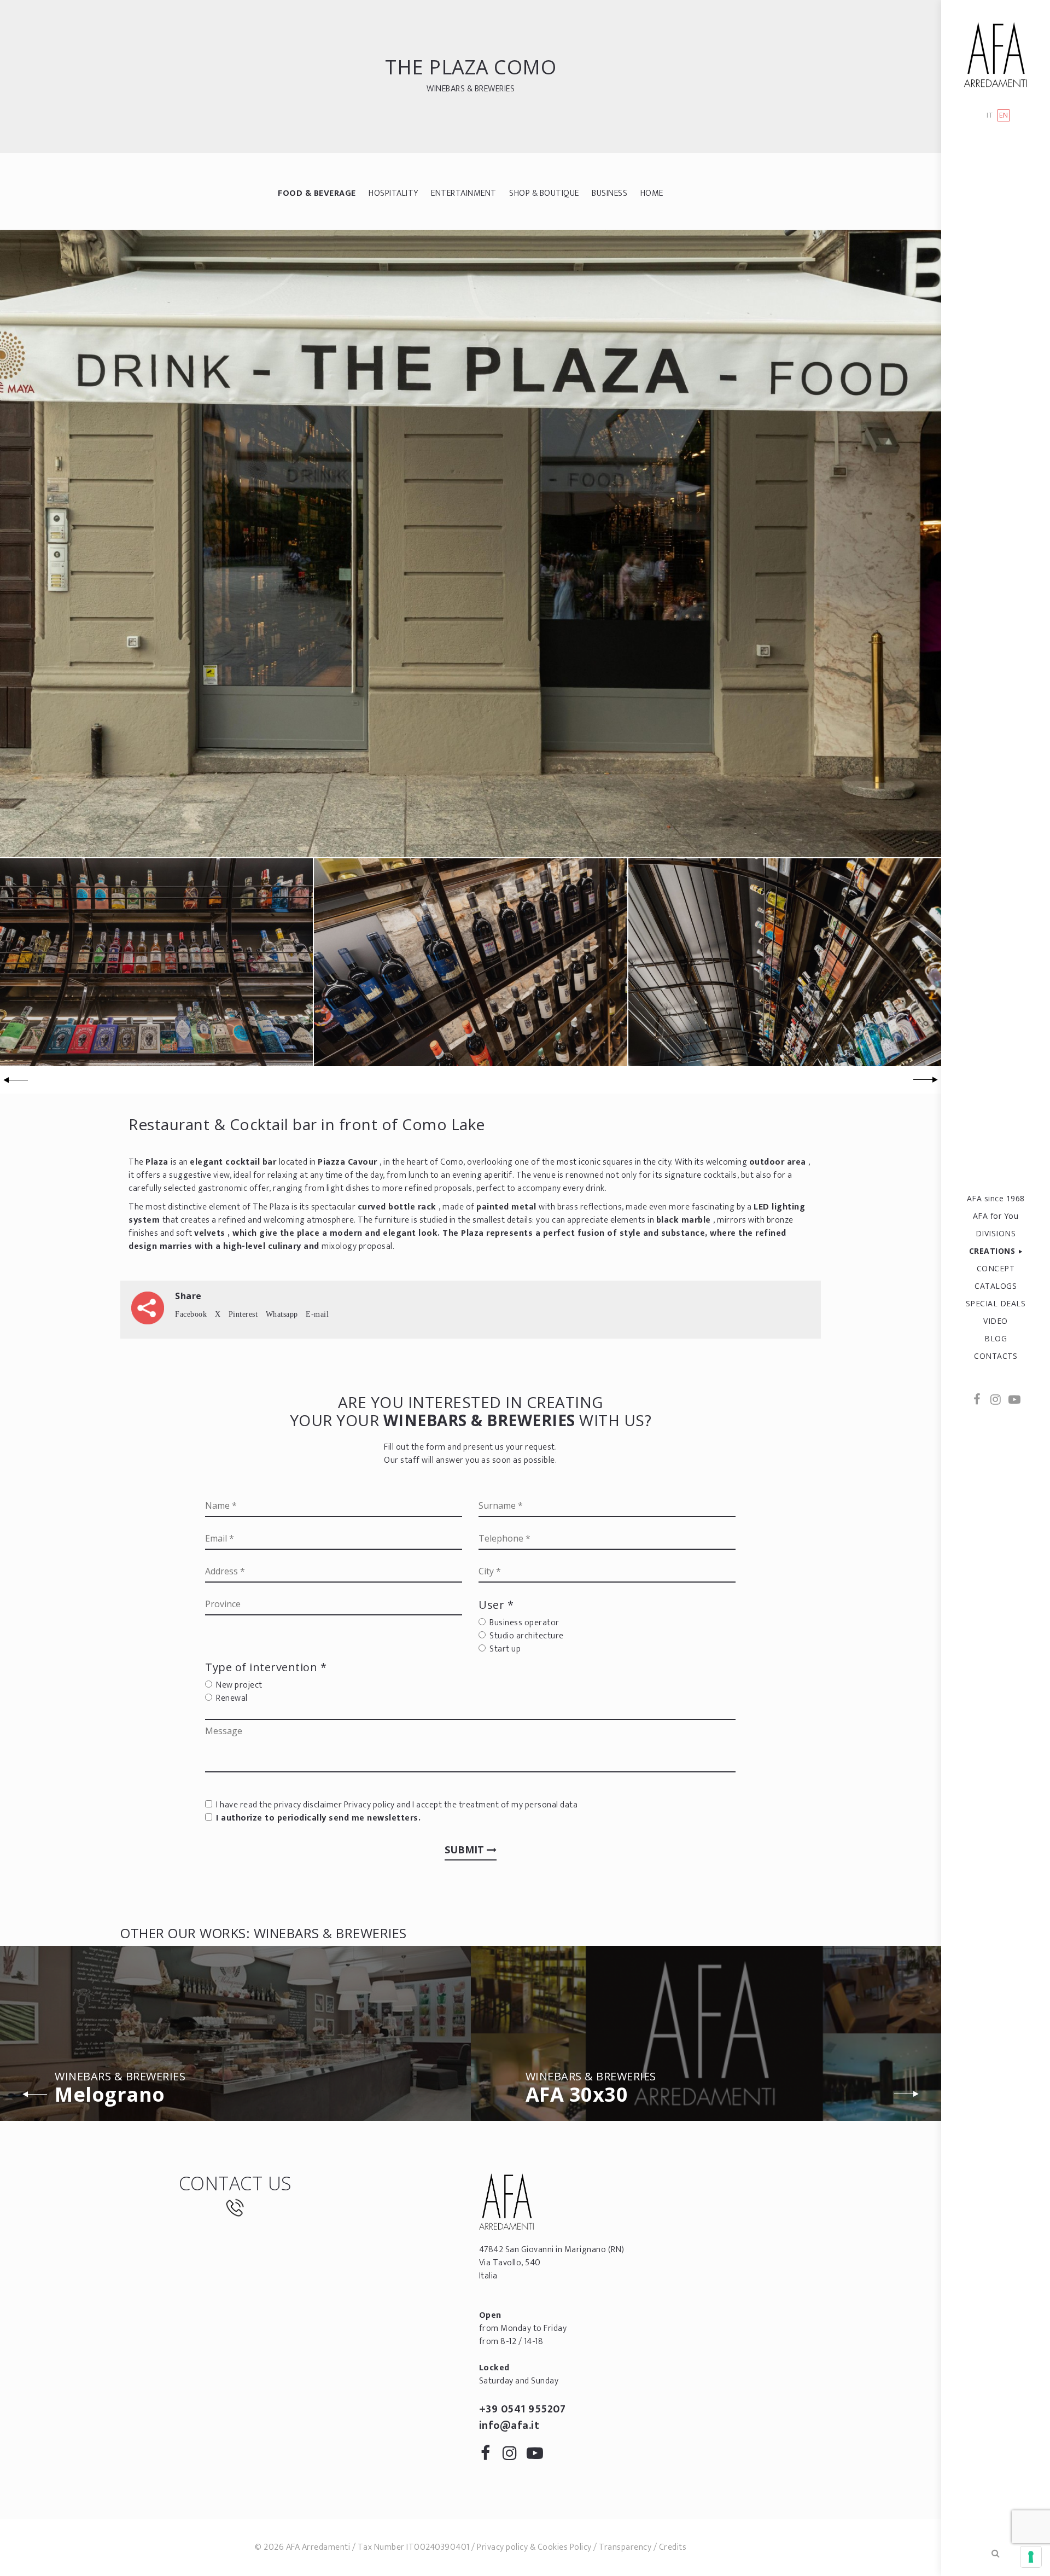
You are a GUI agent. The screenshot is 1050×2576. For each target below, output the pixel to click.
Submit (466, 1850)
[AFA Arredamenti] (996, 55)
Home (652, 193)
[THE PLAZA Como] (471, 543)
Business (609, 193)
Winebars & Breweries (471, 89)
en (1004, 115)
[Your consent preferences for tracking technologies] (1031, 2557)
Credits (673, 2547)
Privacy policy (369, 1805)
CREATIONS (992, 1251)
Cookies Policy (565, 2547)
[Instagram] (996, 1400)
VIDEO (996, 1321)
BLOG (996, 1338)
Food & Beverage (317, 193)
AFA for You (996, 1216)
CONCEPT (996, 1268)
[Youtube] (1014, 1400)
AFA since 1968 (996, 1198)
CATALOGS (996, 1286)
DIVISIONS (996, 1233)
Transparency (625, 2547)
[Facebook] (977, 1400)
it (990, 116)
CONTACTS (996, 1356)
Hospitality (393, 193)
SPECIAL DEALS (996, 1303)
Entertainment (464, 193)
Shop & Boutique (544, 193)
